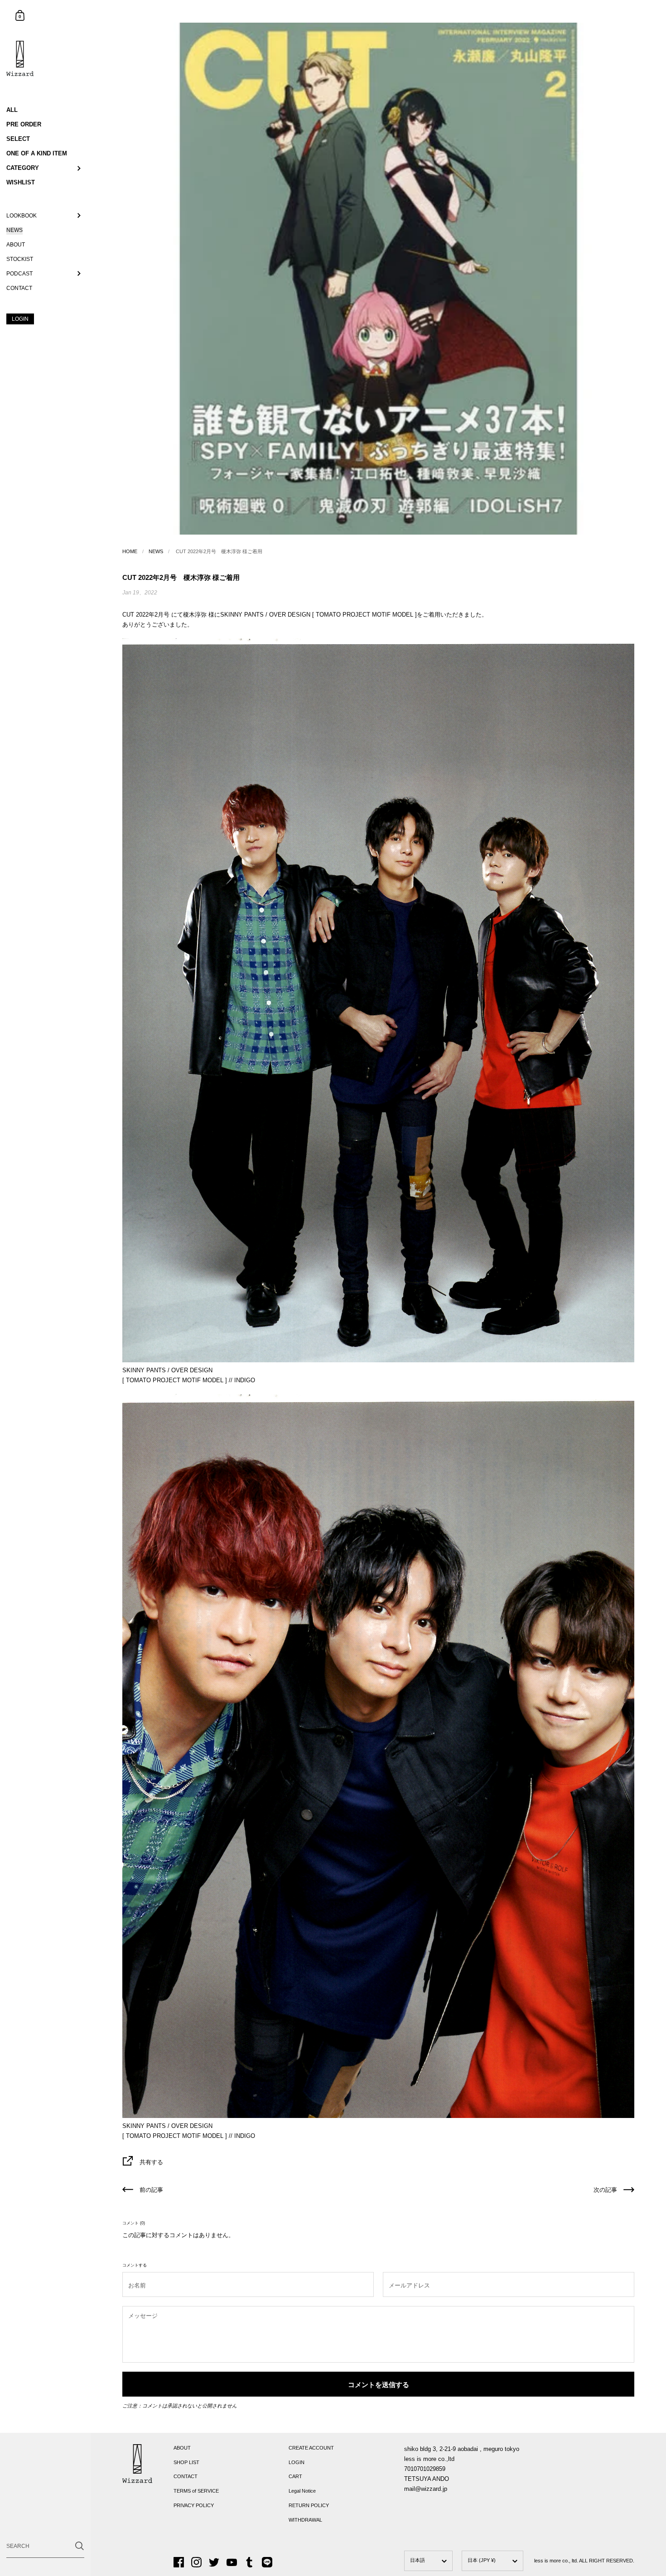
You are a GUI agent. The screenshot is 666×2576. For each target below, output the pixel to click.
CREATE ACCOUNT (311, 2448)
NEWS (156, 551)
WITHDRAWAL (305, 2520)
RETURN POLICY (309, 2505)
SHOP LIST (186, 2462)
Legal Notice (302, 2491)
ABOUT (182, 2448)
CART (295, 2476)
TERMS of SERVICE (196, 2491)
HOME (130, 551)
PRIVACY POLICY (194, 2505)
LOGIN (297, 2462)
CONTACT (186, 2476)
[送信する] (80, 2546)
